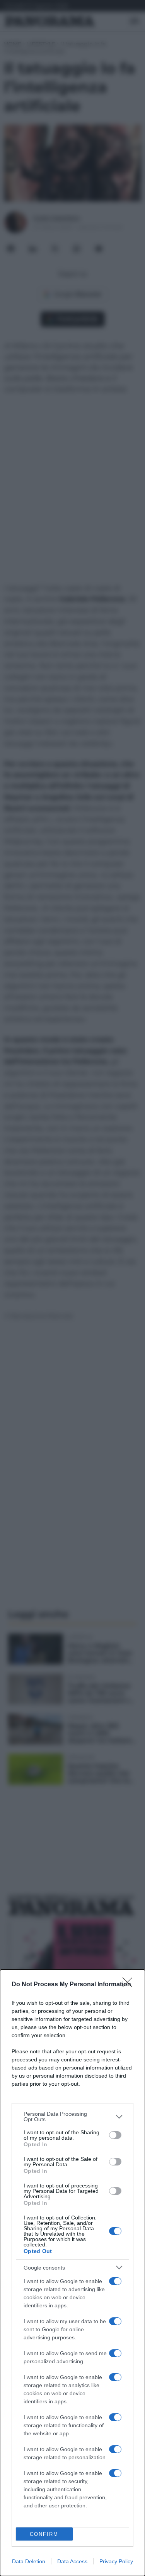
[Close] (130, 1985)
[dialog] (72, 2273)
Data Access (72, 2561)
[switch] (115, 2135)
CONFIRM (44, 2534)
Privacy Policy (116, 2561)
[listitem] (72, 2117)
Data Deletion (29, 2561)
